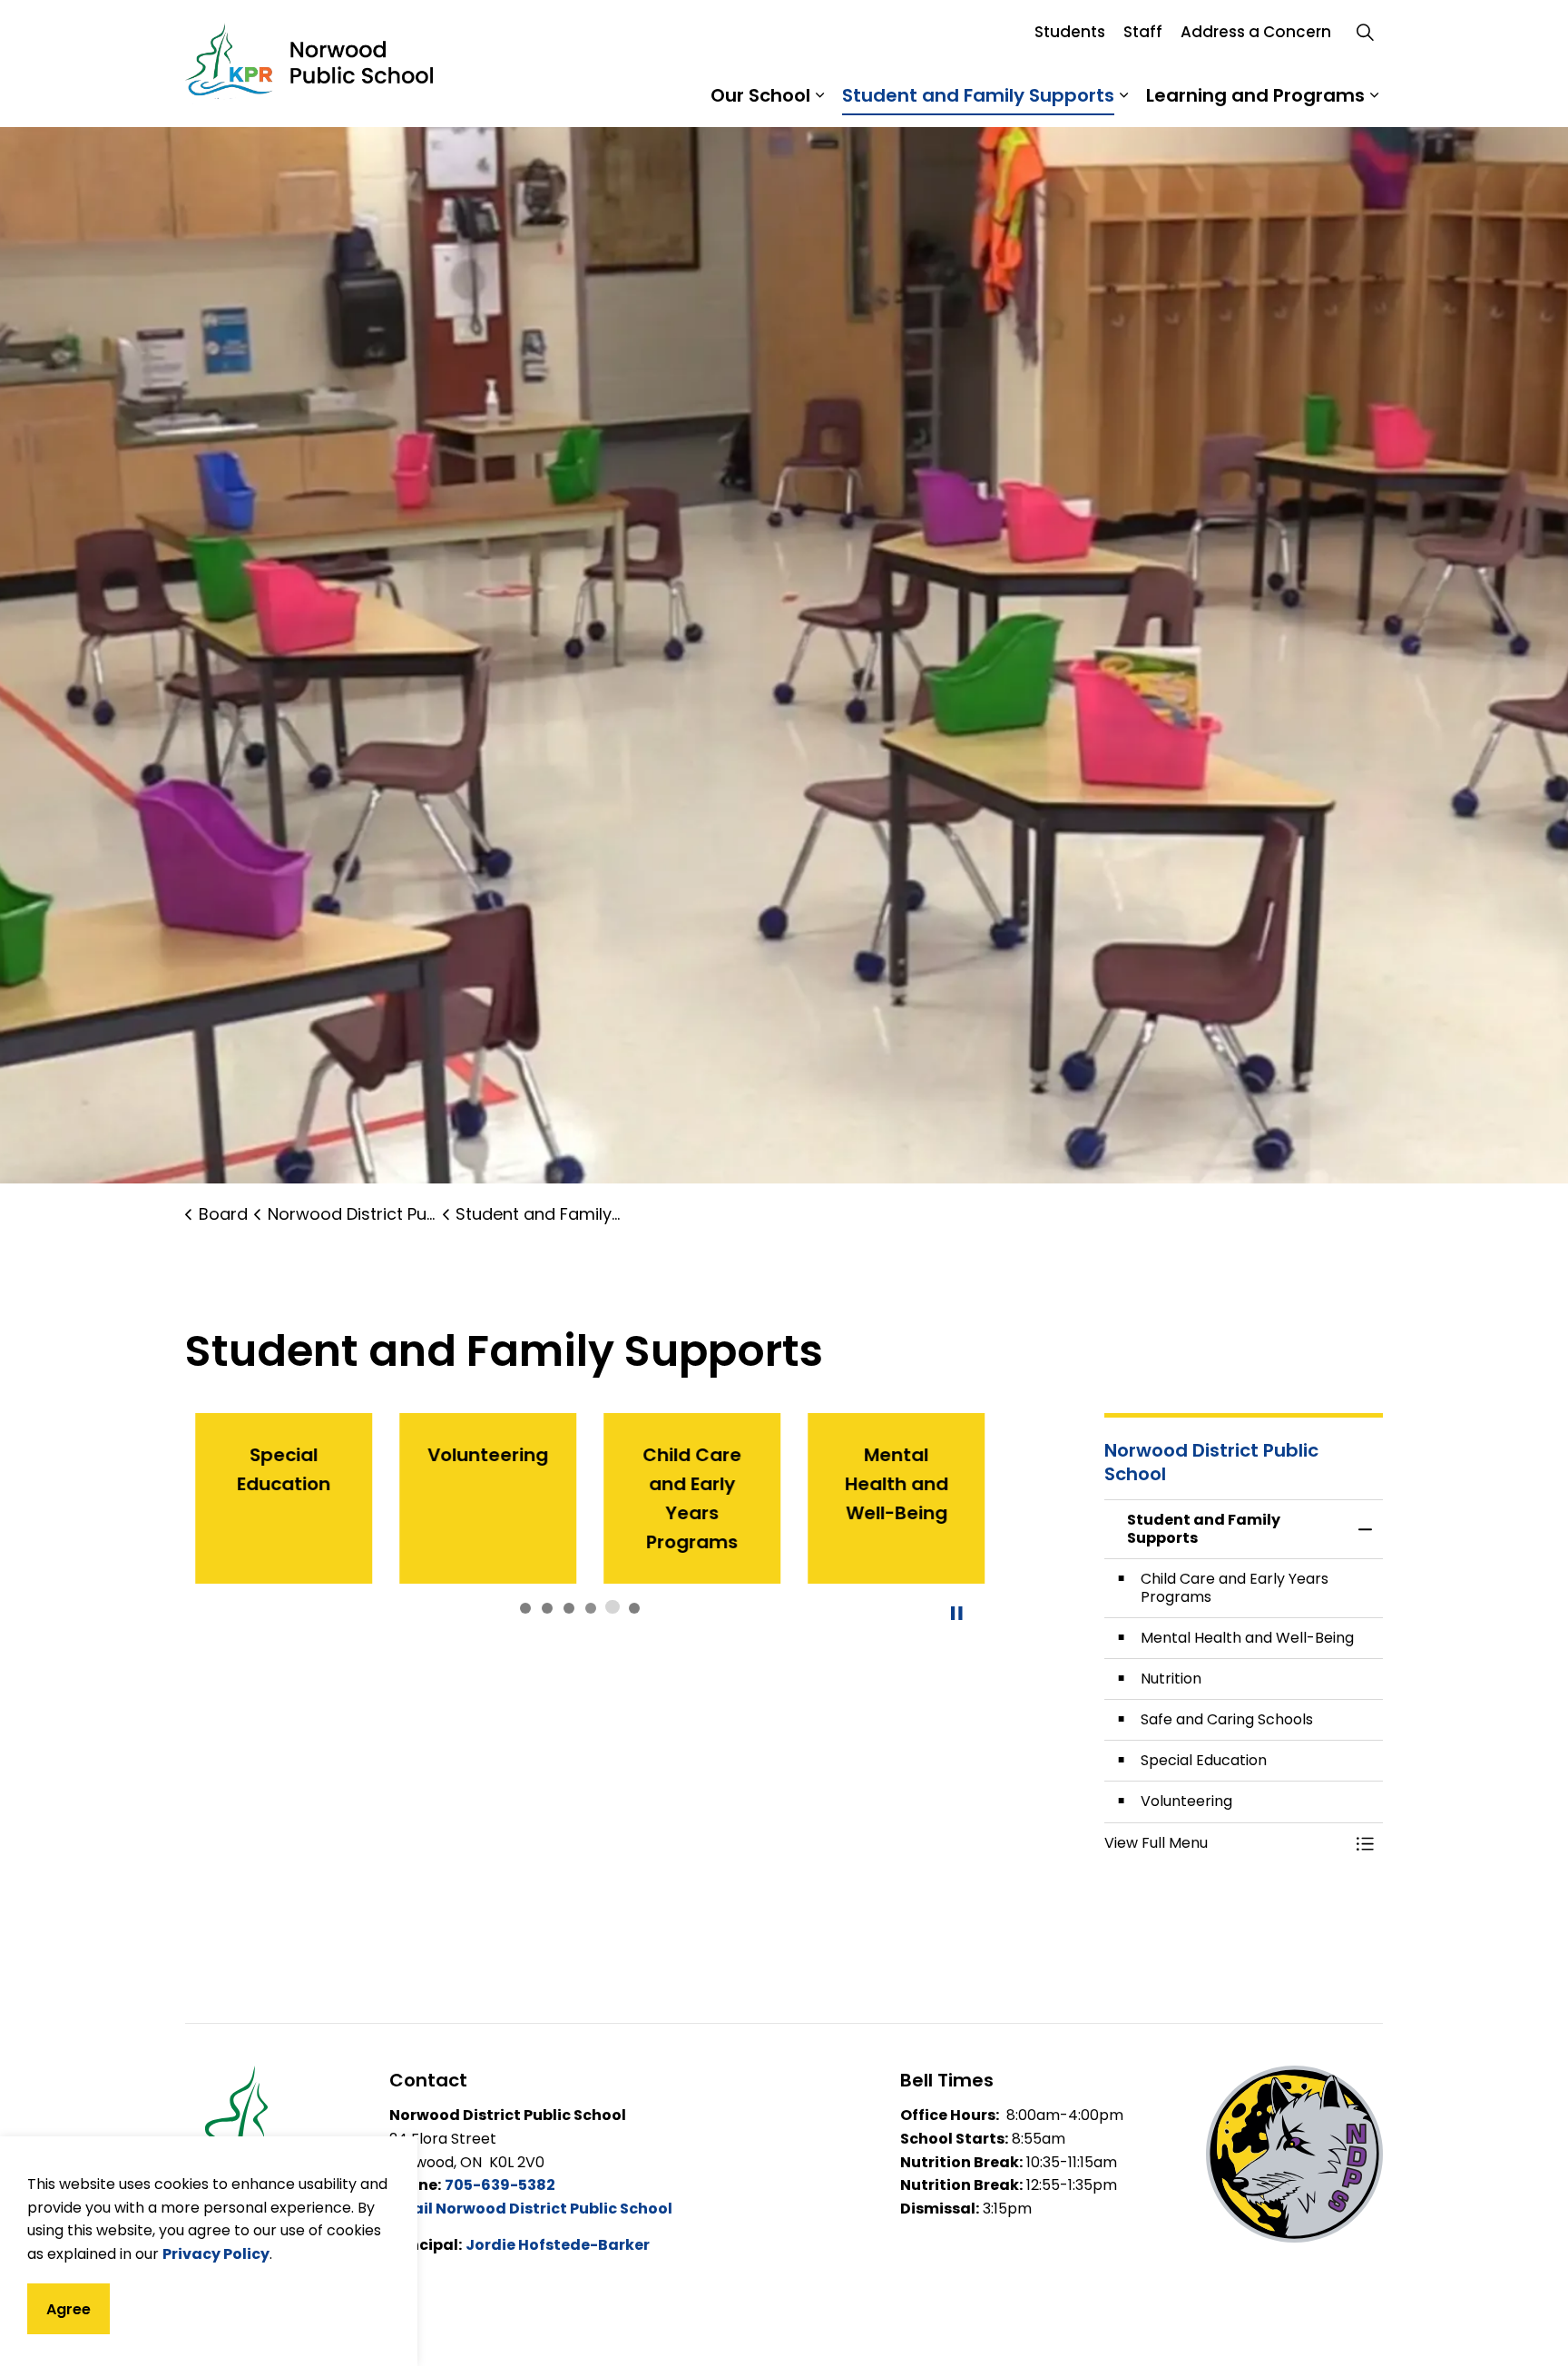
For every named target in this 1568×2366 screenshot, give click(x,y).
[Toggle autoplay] (956, 1614)
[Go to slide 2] (547, 1608)
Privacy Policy (216, 2253)
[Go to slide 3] (569, 1608)
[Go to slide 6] (634, 1608)
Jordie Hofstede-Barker (558, 2245)
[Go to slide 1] (525, 1608)
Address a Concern (1256, 32)
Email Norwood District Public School (531, 2209)
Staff (1143, 32)
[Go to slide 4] (591, 1608)
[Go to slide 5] (612, 1606)
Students (1070, 32)
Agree (69, 2308)
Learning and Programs (1255, 95)
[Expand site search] (1365, 32)
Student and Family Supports (978, 95)
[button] (1226, 1843)
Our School (760, 95)
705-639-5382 (500, 2185)
